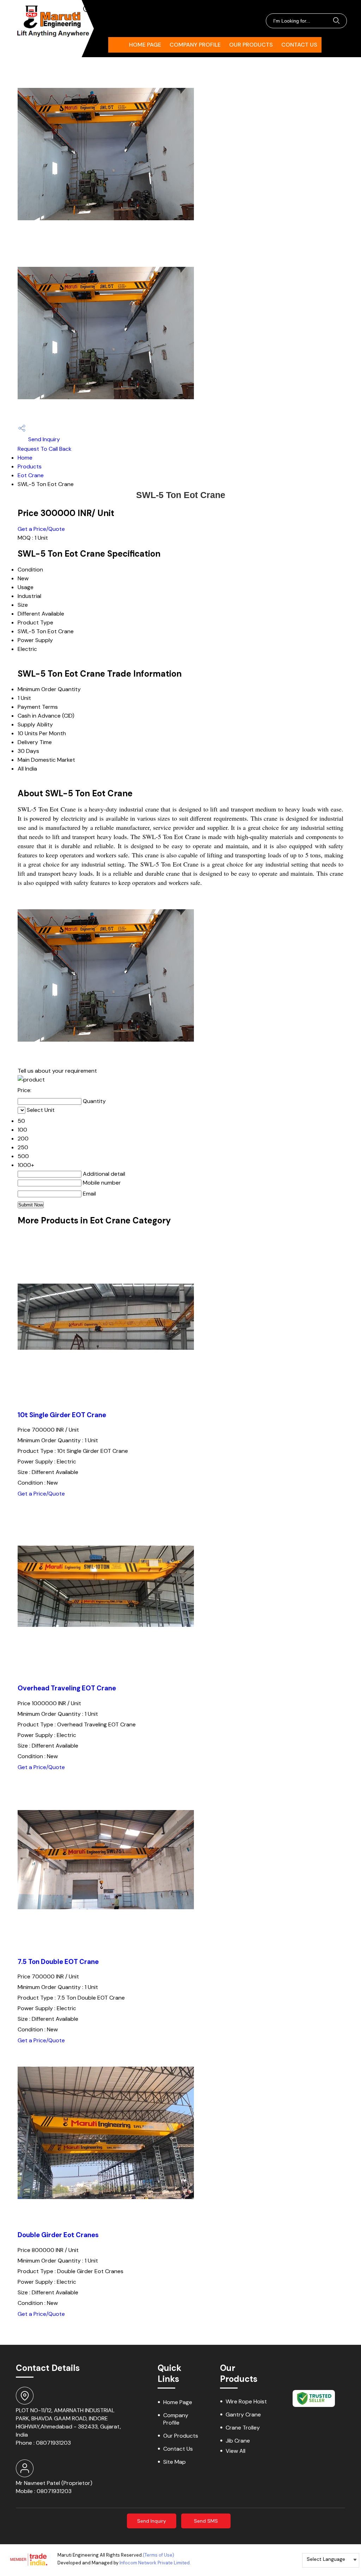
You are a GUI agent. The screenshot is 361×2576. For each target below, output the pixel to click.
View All (235, 2451)
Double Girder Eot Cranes (58, 2235)
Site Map (175, 2462)
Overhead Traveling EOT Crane (67, 1688)
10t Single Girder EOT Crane (62, 1415)
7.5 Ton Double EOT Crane (58, 1962)
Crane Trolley (243, 2428)
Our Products (251, 45)
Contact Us (299, 45)
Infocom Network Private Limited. (155, 2563)
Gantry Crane (243, 2415)
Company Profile (195, 45)
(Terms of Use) (158, 2555)
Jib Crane (238, 2441)
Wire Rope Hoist (246, 2401)
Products (30, 466)
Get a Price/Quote (41, 529)
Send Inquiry (43, 439)
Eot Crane (31, 475)
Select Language (326, 2559)
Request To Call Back (45, 449)
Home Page (145, 45)
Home (25, 458)
